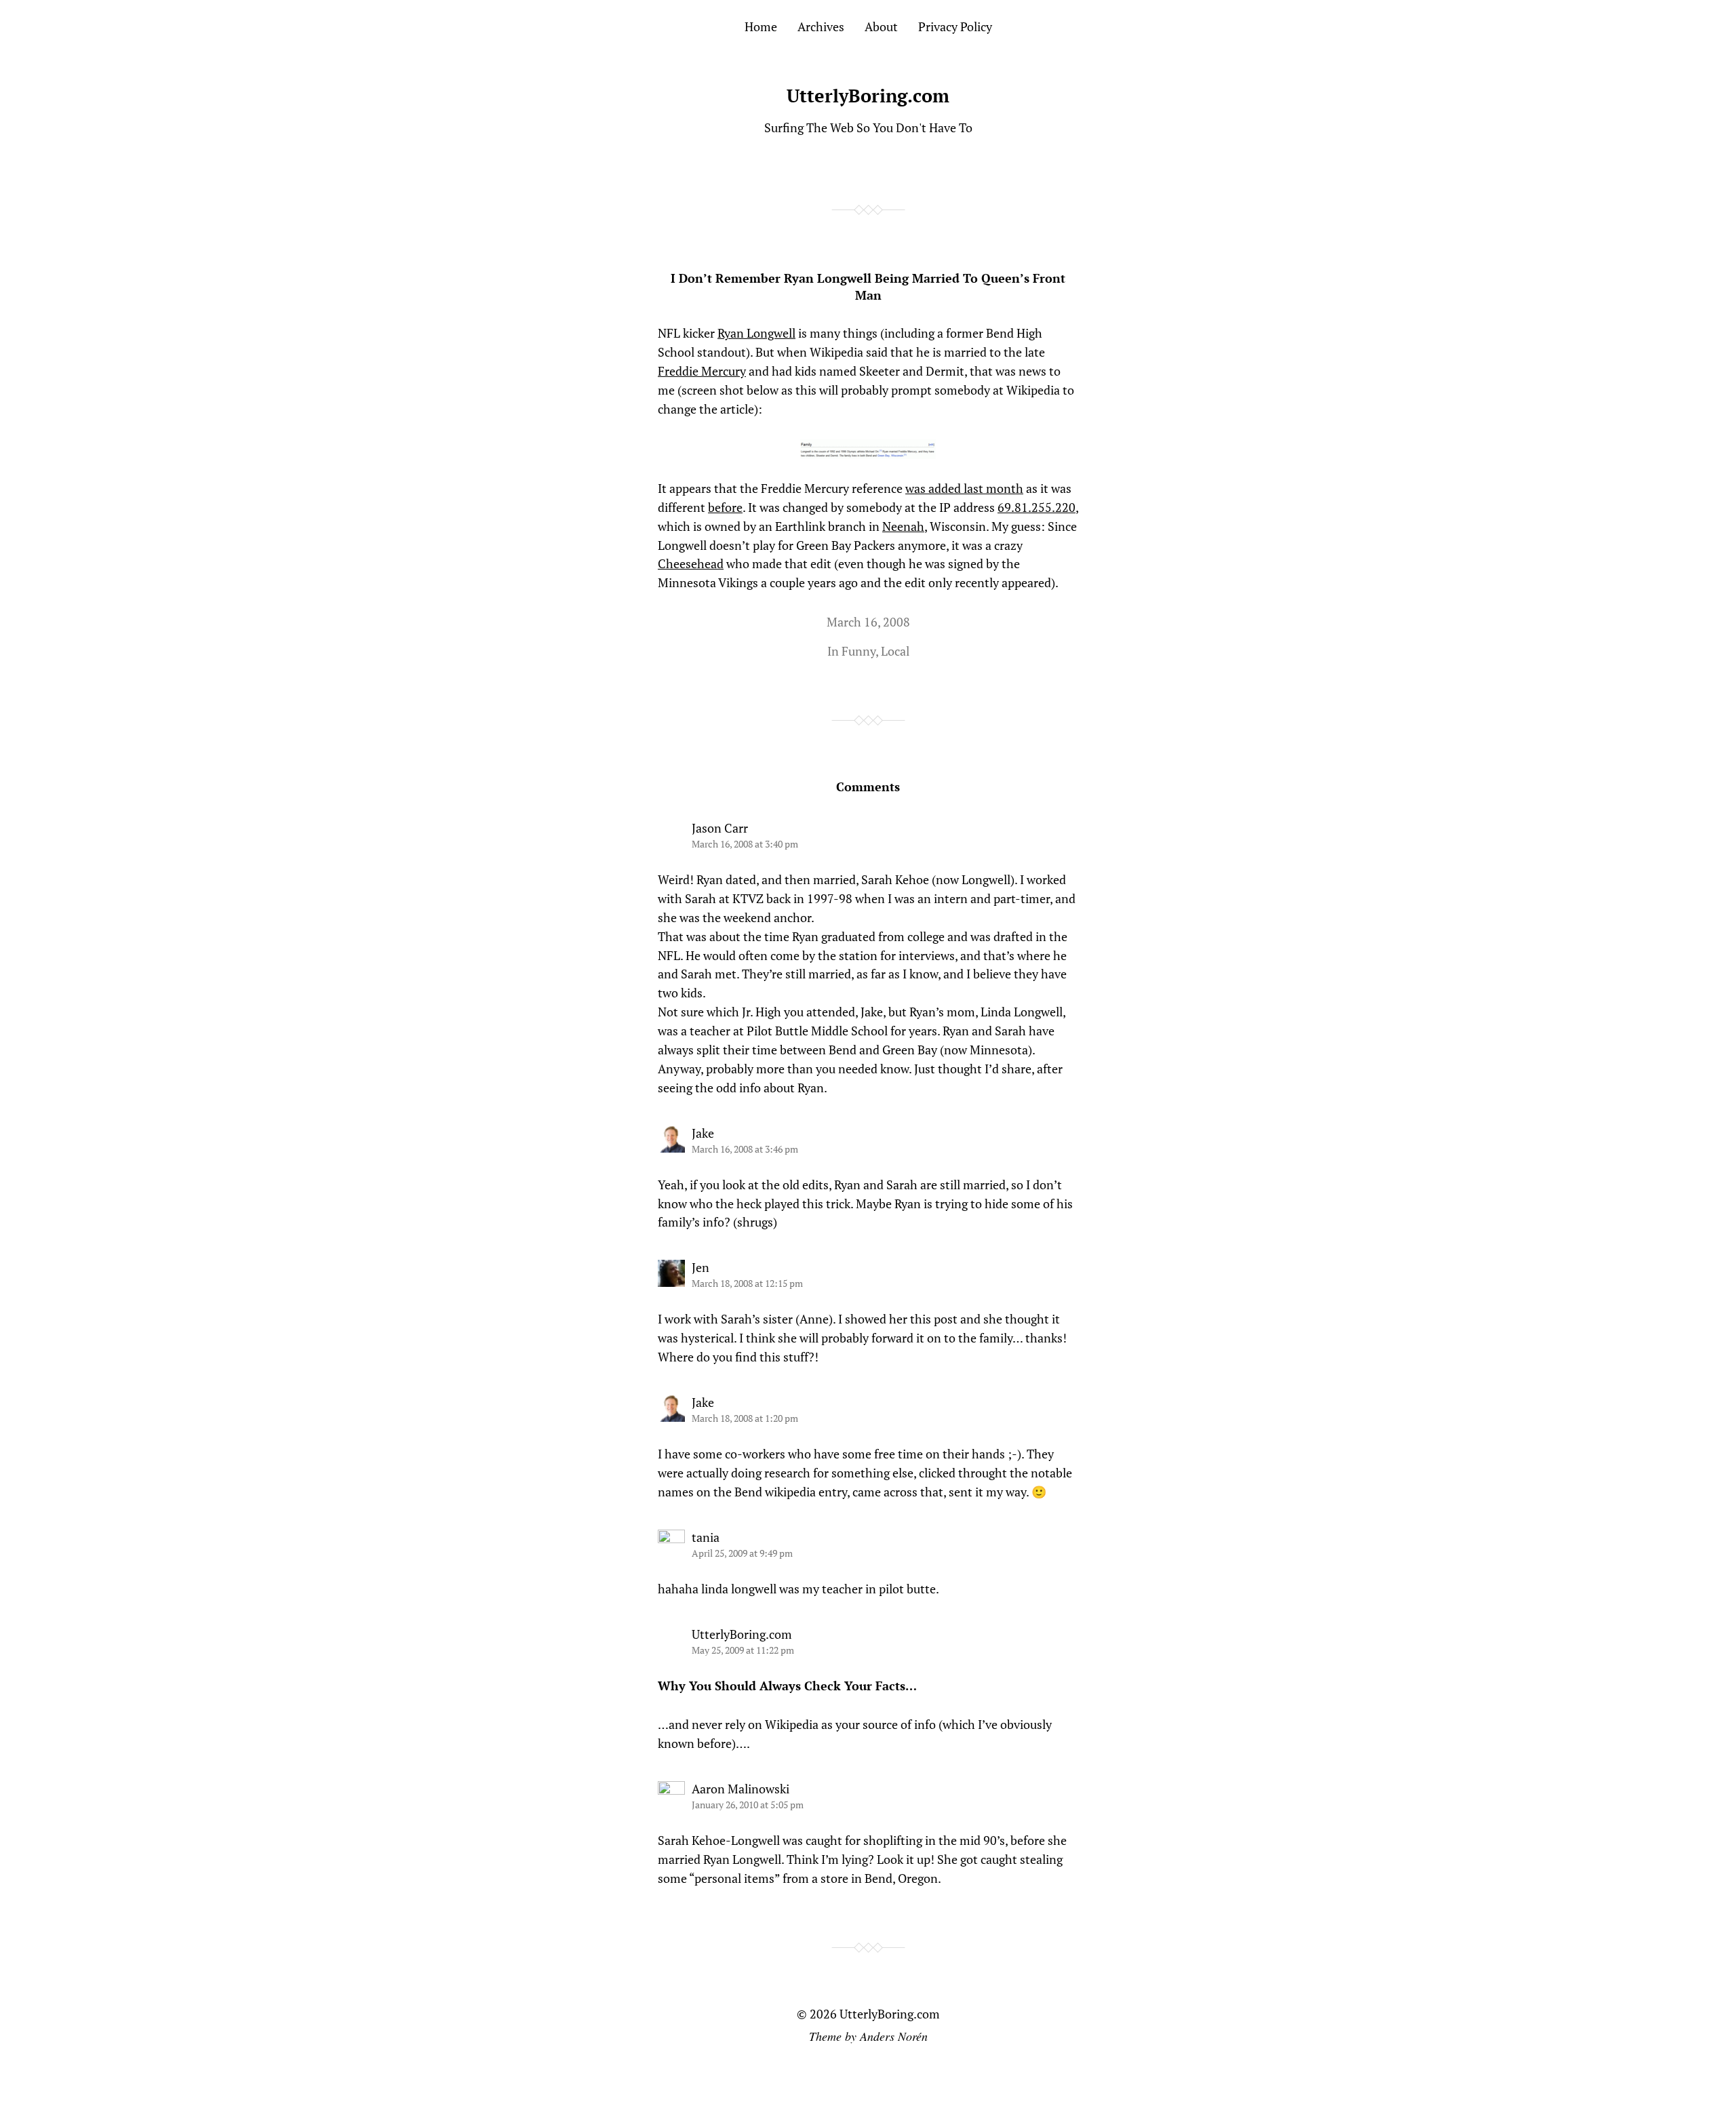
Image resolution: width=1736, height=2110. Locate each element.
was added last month (964, 488)
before (725, 507)
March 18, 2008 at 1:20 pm (745, 1418)
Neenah (903, 526)
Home (761, 26)
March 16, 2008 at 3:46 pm (745, 1149)
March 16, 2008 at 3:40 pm (745, 844)
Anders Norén (894, 2036)
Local (895, 651)
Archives (821, 26)
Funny (859, 651)
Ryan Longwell (756, 333)
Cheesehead (691, 563)
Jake (703, 1133)
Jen (701, 1267)
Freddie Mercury (702, 371)
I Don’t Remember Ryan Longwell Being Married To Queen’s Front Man (868, 286)
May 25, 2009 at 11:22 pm (743, 1650)
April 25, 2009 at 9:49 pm (742, 1553)
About (881, 26)
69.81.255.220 (1037, 507)
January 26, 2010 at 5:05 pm (748, 1805)
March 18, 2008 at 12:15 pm (747, 1283)
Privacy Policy (955, 26)
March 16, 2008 (868, 622)
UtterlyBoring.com (868, 96)
